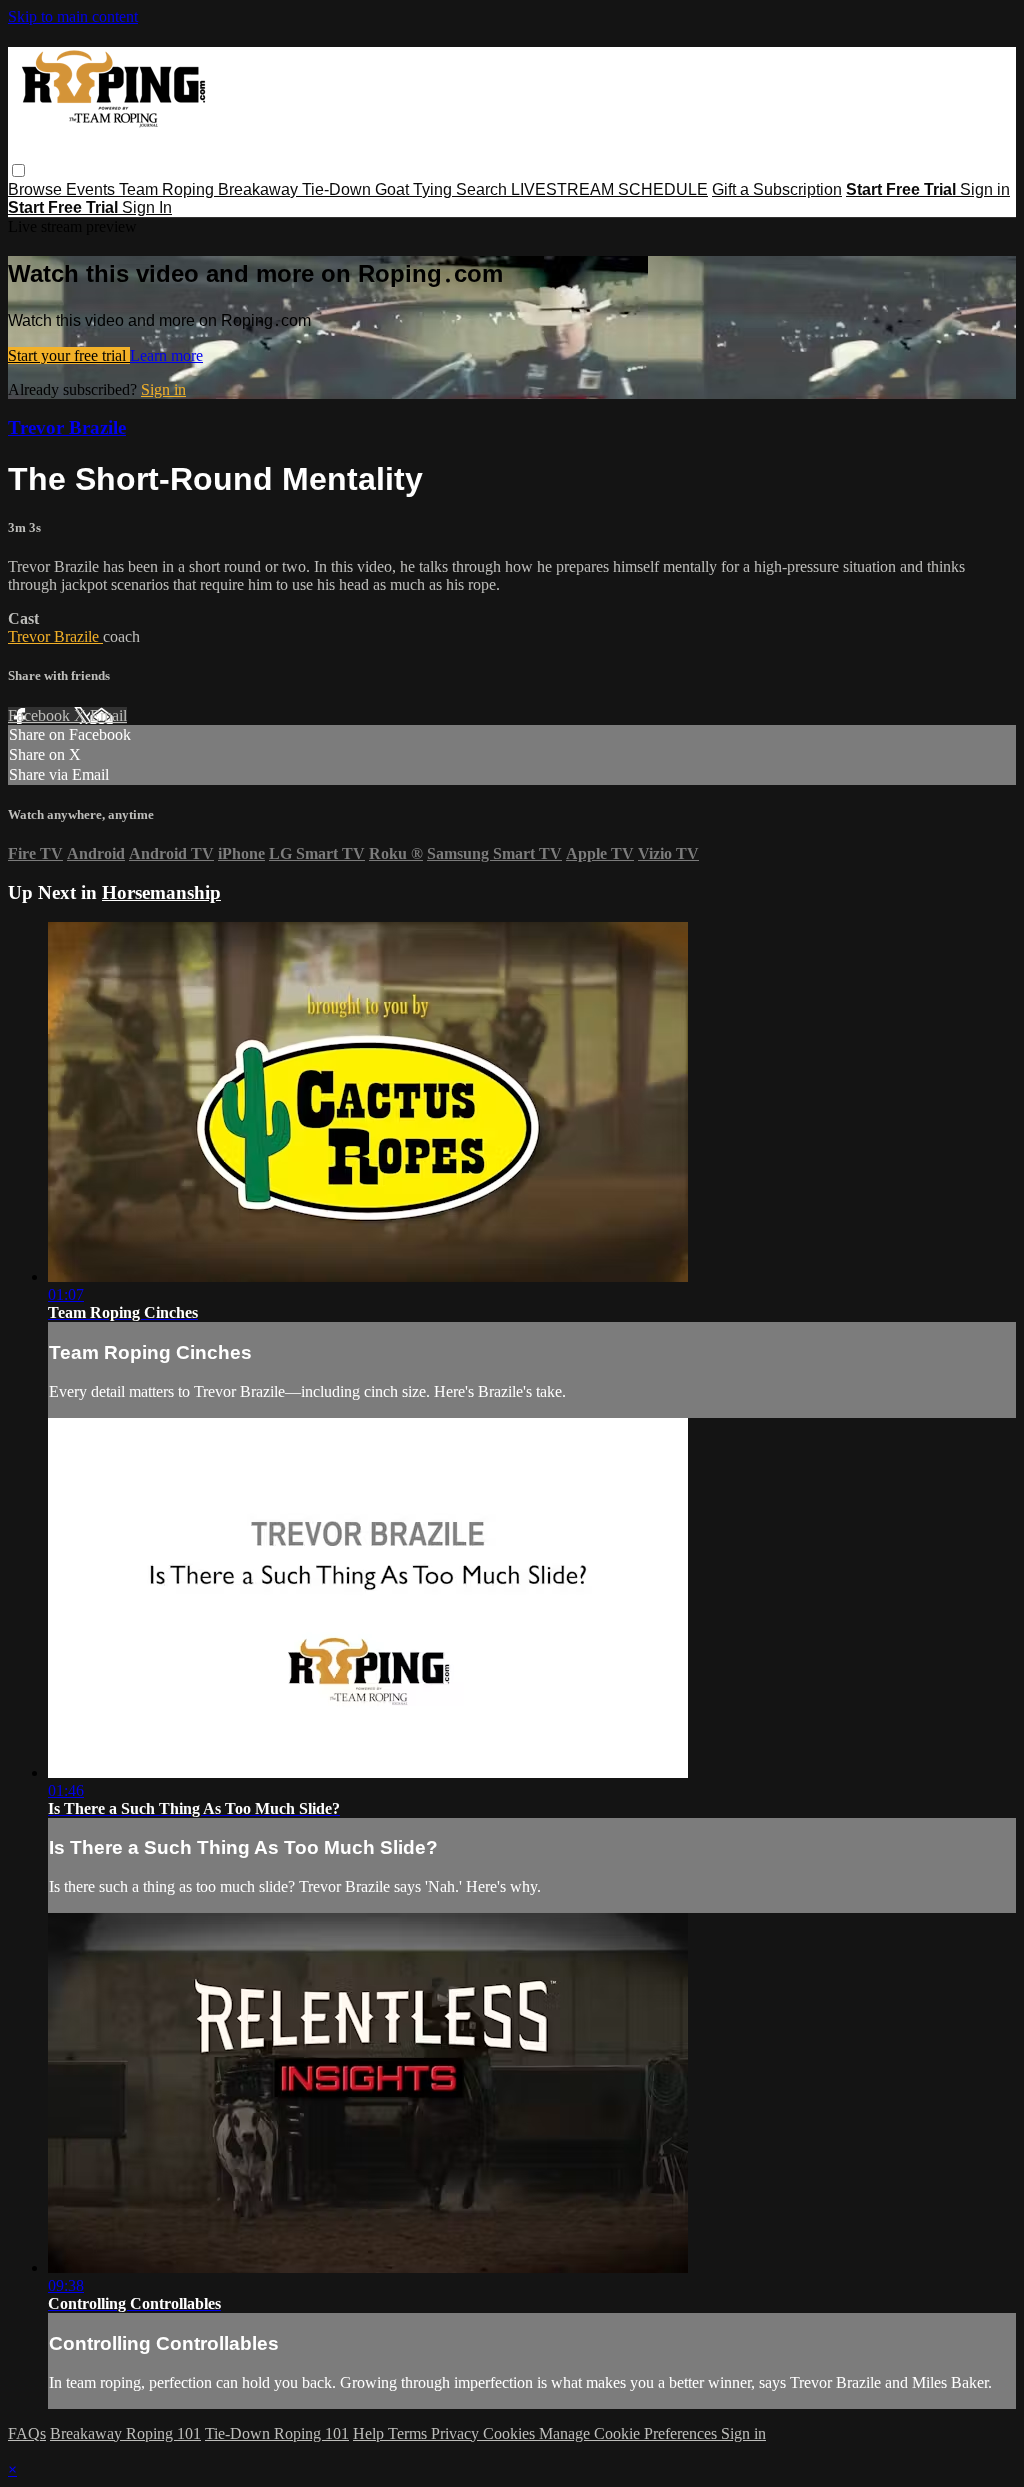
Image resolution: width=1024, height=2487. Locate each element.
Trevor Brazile (67, 427)
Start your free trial (69, 355)
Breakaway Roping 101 (125, 2433)
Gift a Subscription (777, 189)
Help (370, 2433)
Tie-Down (338, 189)
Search (483, 189)
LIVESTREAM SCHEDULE (609, 189)
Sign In (147, 207)
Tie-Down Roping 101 (277, 2433)
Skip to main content (73, 16)
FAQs (27, 2433)
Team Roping (168, 189)
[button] (18, 170)
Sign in (985, 189)
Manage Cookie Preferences (630, 2433)
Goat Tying (415, 189)
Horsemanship (161, 892)
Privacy (457, 2433)
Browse (37, 189)
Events (92, 189)
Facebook (41, 715)
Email (108, 715)
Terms (409, 2433)
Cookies (511, 2433)
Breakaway (260, 189)
